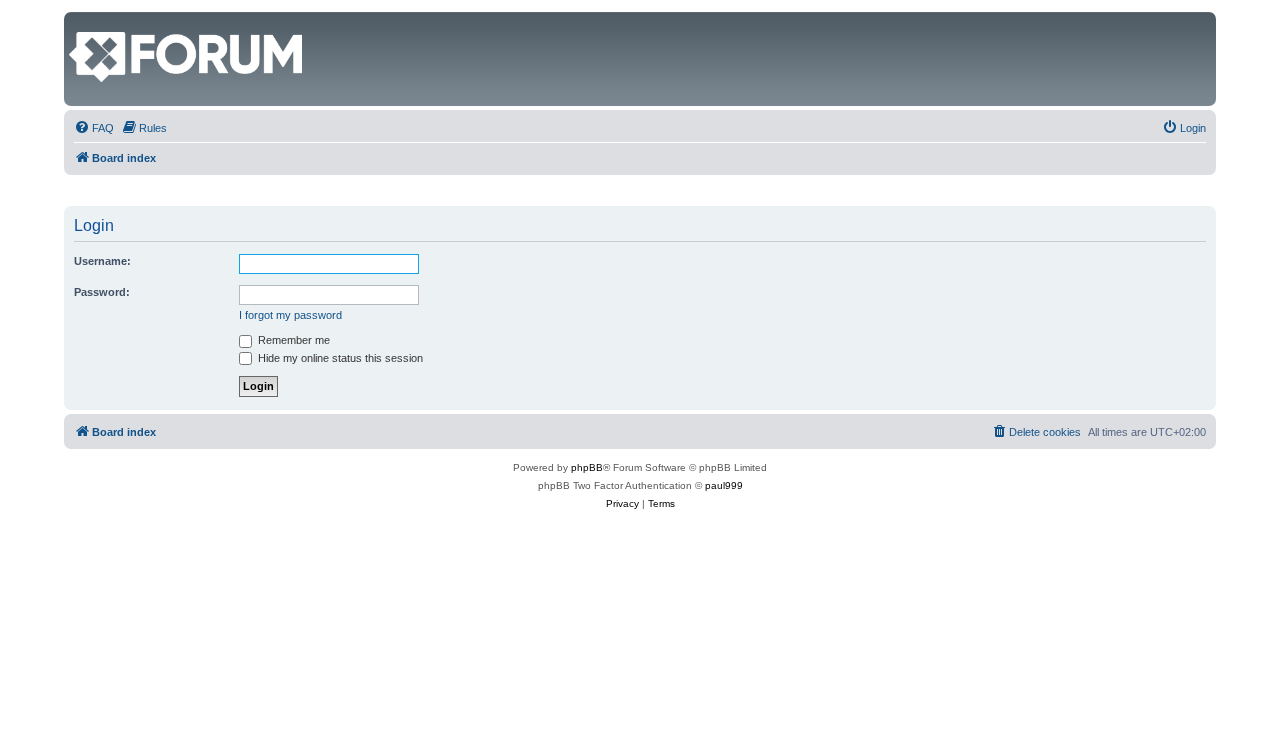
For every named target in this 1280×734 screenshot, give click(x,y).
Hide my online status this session (339, 358)
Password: (102, 292)
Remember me (292, 340)
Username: (102, 261)
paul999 (724, 485)
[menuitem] (94, 128)
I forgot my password (290, 315)
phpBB (587, 467)
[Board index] (80, 22)
